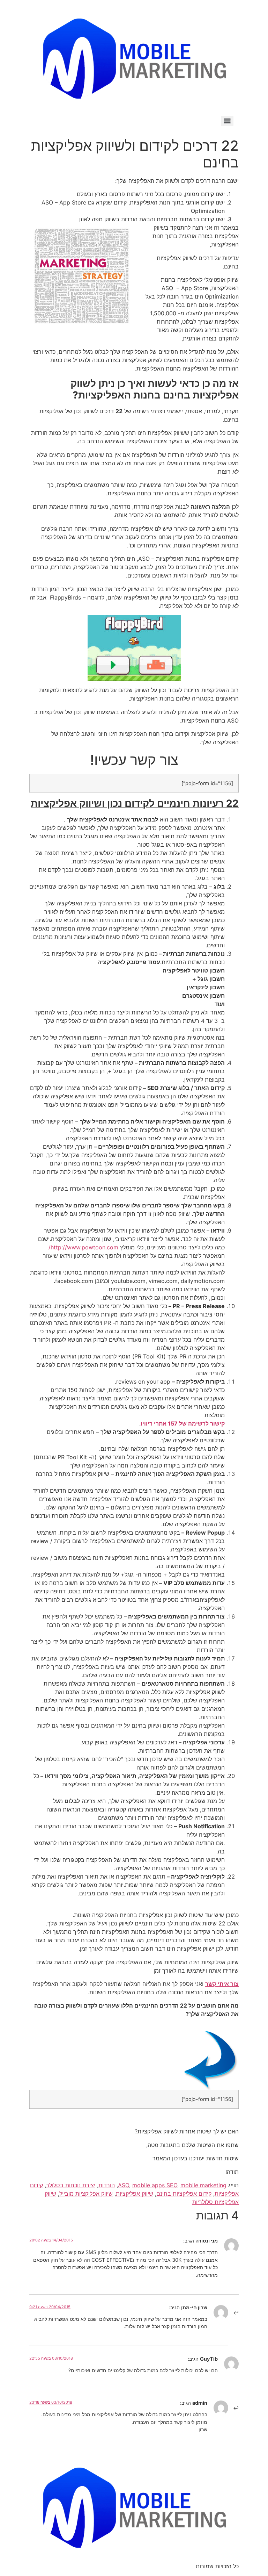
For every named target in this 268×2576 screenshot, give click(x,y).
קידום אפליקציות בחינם (184, 2194)
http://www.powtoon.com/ (83, 1247)
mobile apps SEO (155, 2185)
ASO (124, 2185)
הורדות (107, 2185)
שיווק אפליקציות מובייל (86, 2194)
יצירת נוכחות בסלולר (71, 2185)
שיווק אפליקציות (135, 2194)
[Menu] (227, 121)
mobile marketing (203, 2185)
